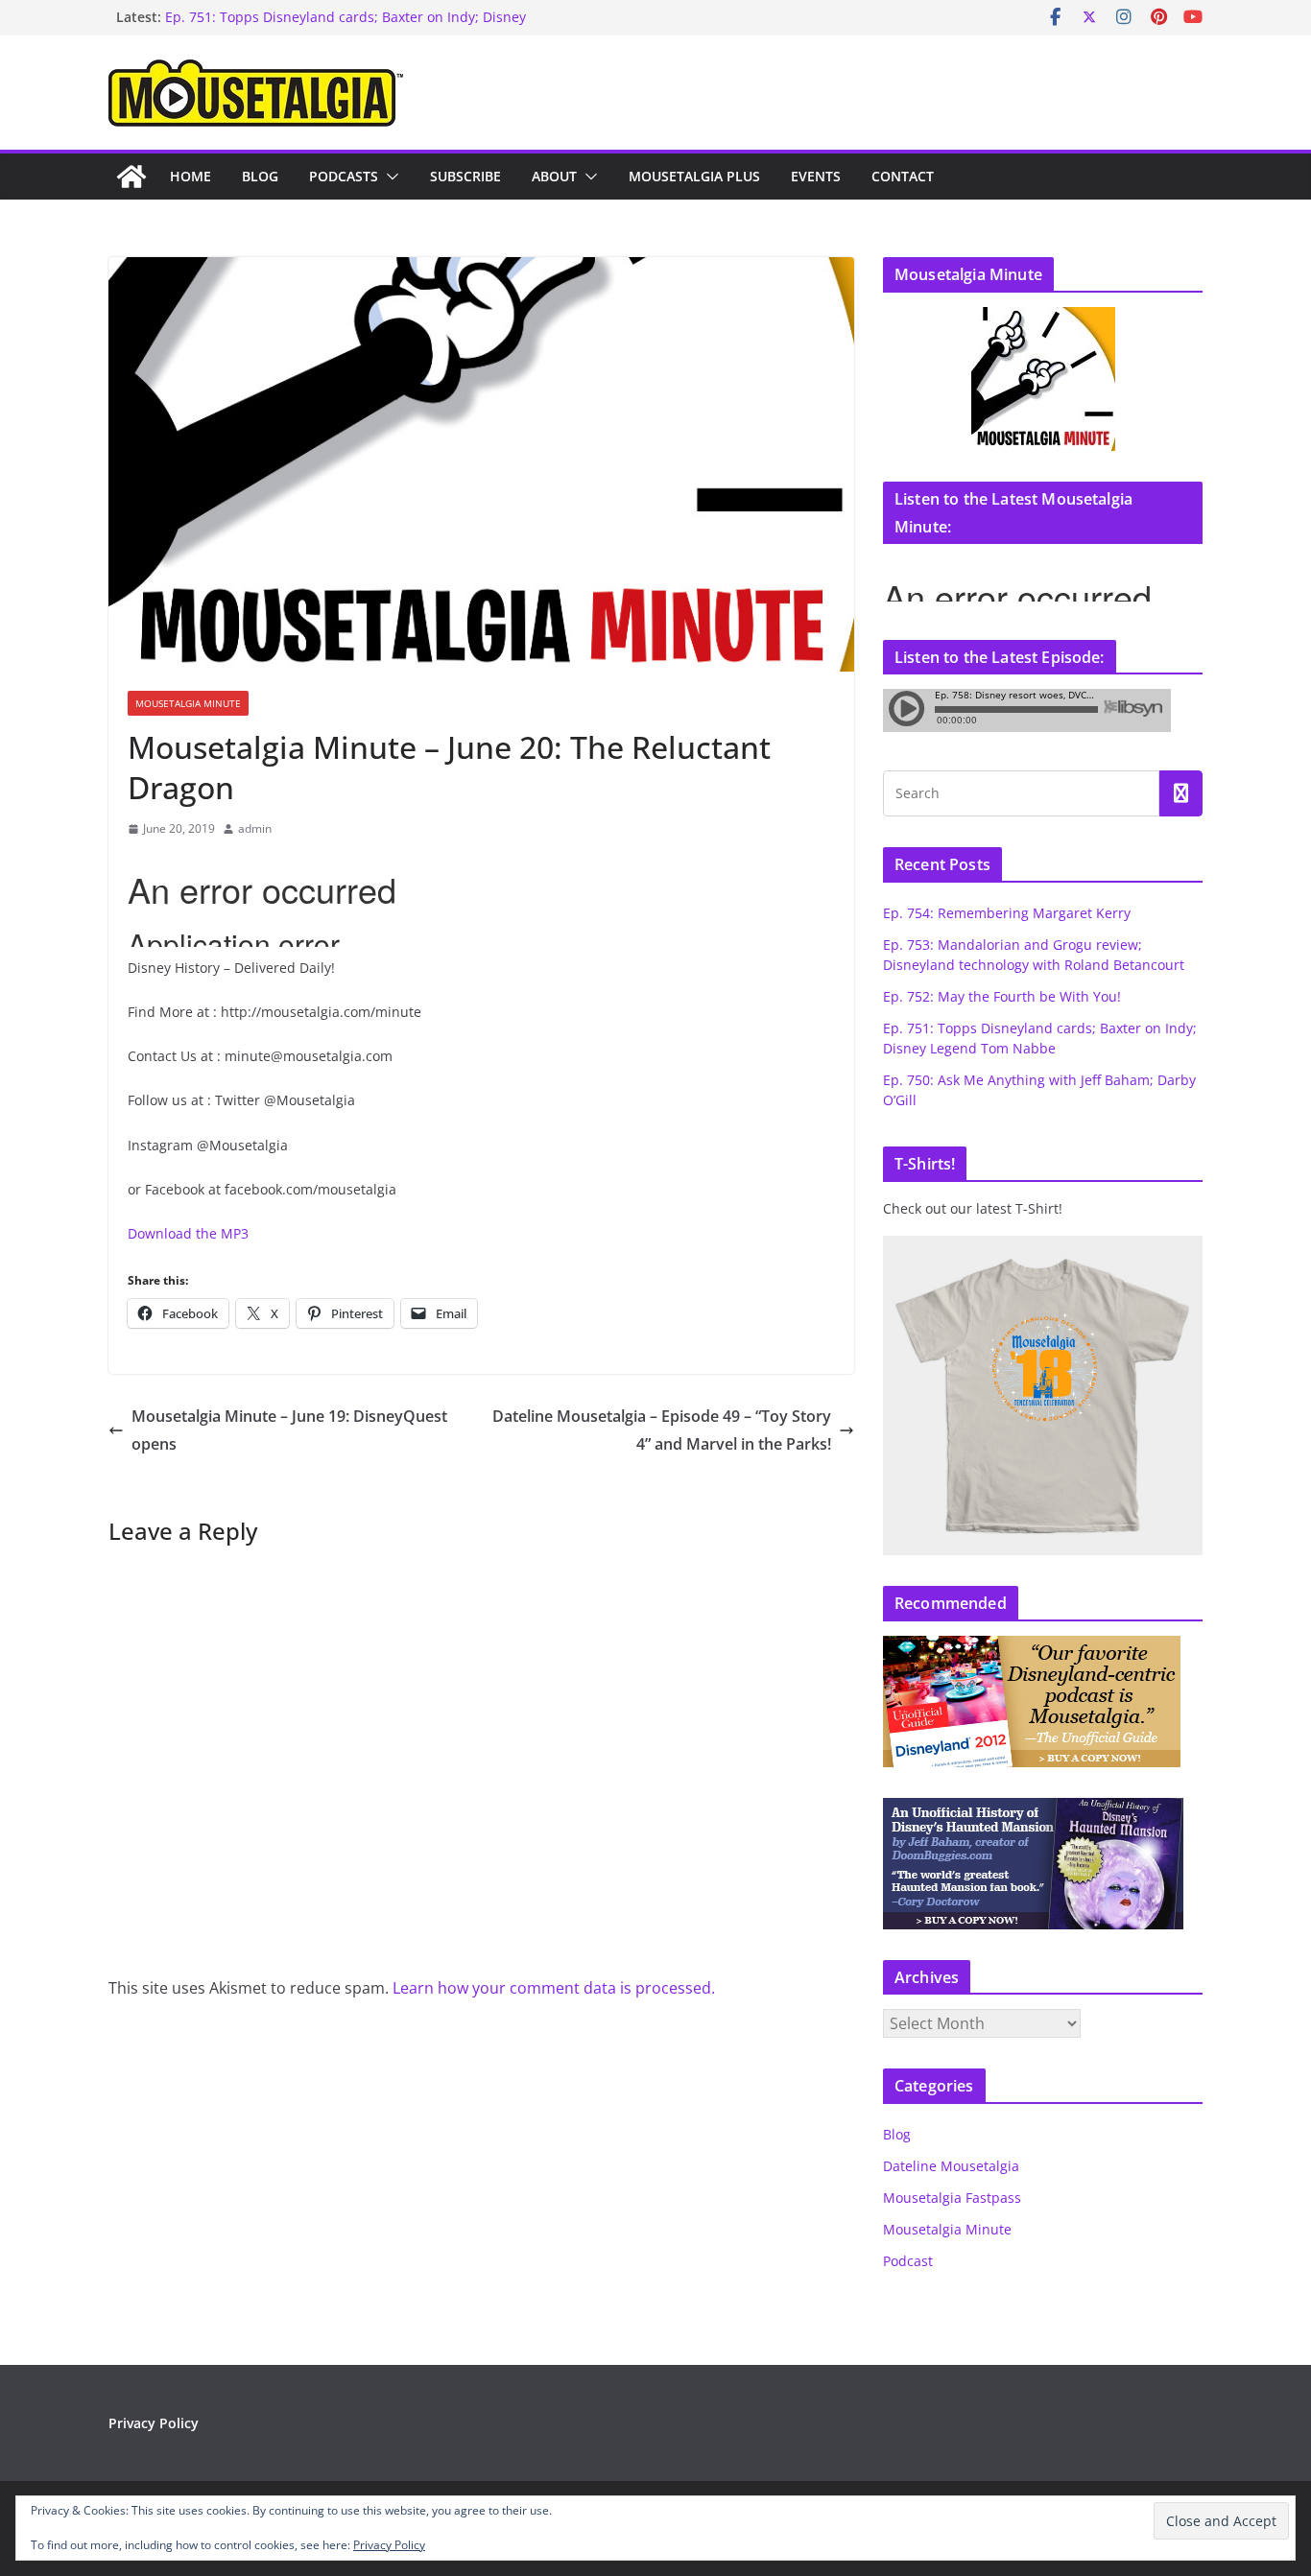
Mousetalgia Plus (694, 176)
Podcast (908, 2261)
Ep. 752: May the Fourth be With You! (1002, 996)
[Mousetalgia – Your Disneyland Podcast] (131, 177)
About (554, 176)
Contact (903, 176)
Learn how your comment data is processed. (554, 1988)
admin (255, 828)
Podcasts (344, 176)
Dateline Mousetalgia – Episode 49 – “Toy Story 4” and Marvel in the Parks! (662, 1430)
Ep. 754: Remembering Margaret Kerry (1007, 913)
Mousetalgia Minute (188, 703)
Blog (260, 176)
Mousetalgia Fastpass (952, 2198)
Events (816, 176)
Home (191, 176)
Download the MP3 (188, 1233)
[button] (389, 177)
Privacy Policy (154, 2423)
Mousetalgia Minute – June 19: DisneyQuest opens (289, 1430)
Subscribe (465, 176)
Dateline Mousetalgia (951, 2166)
